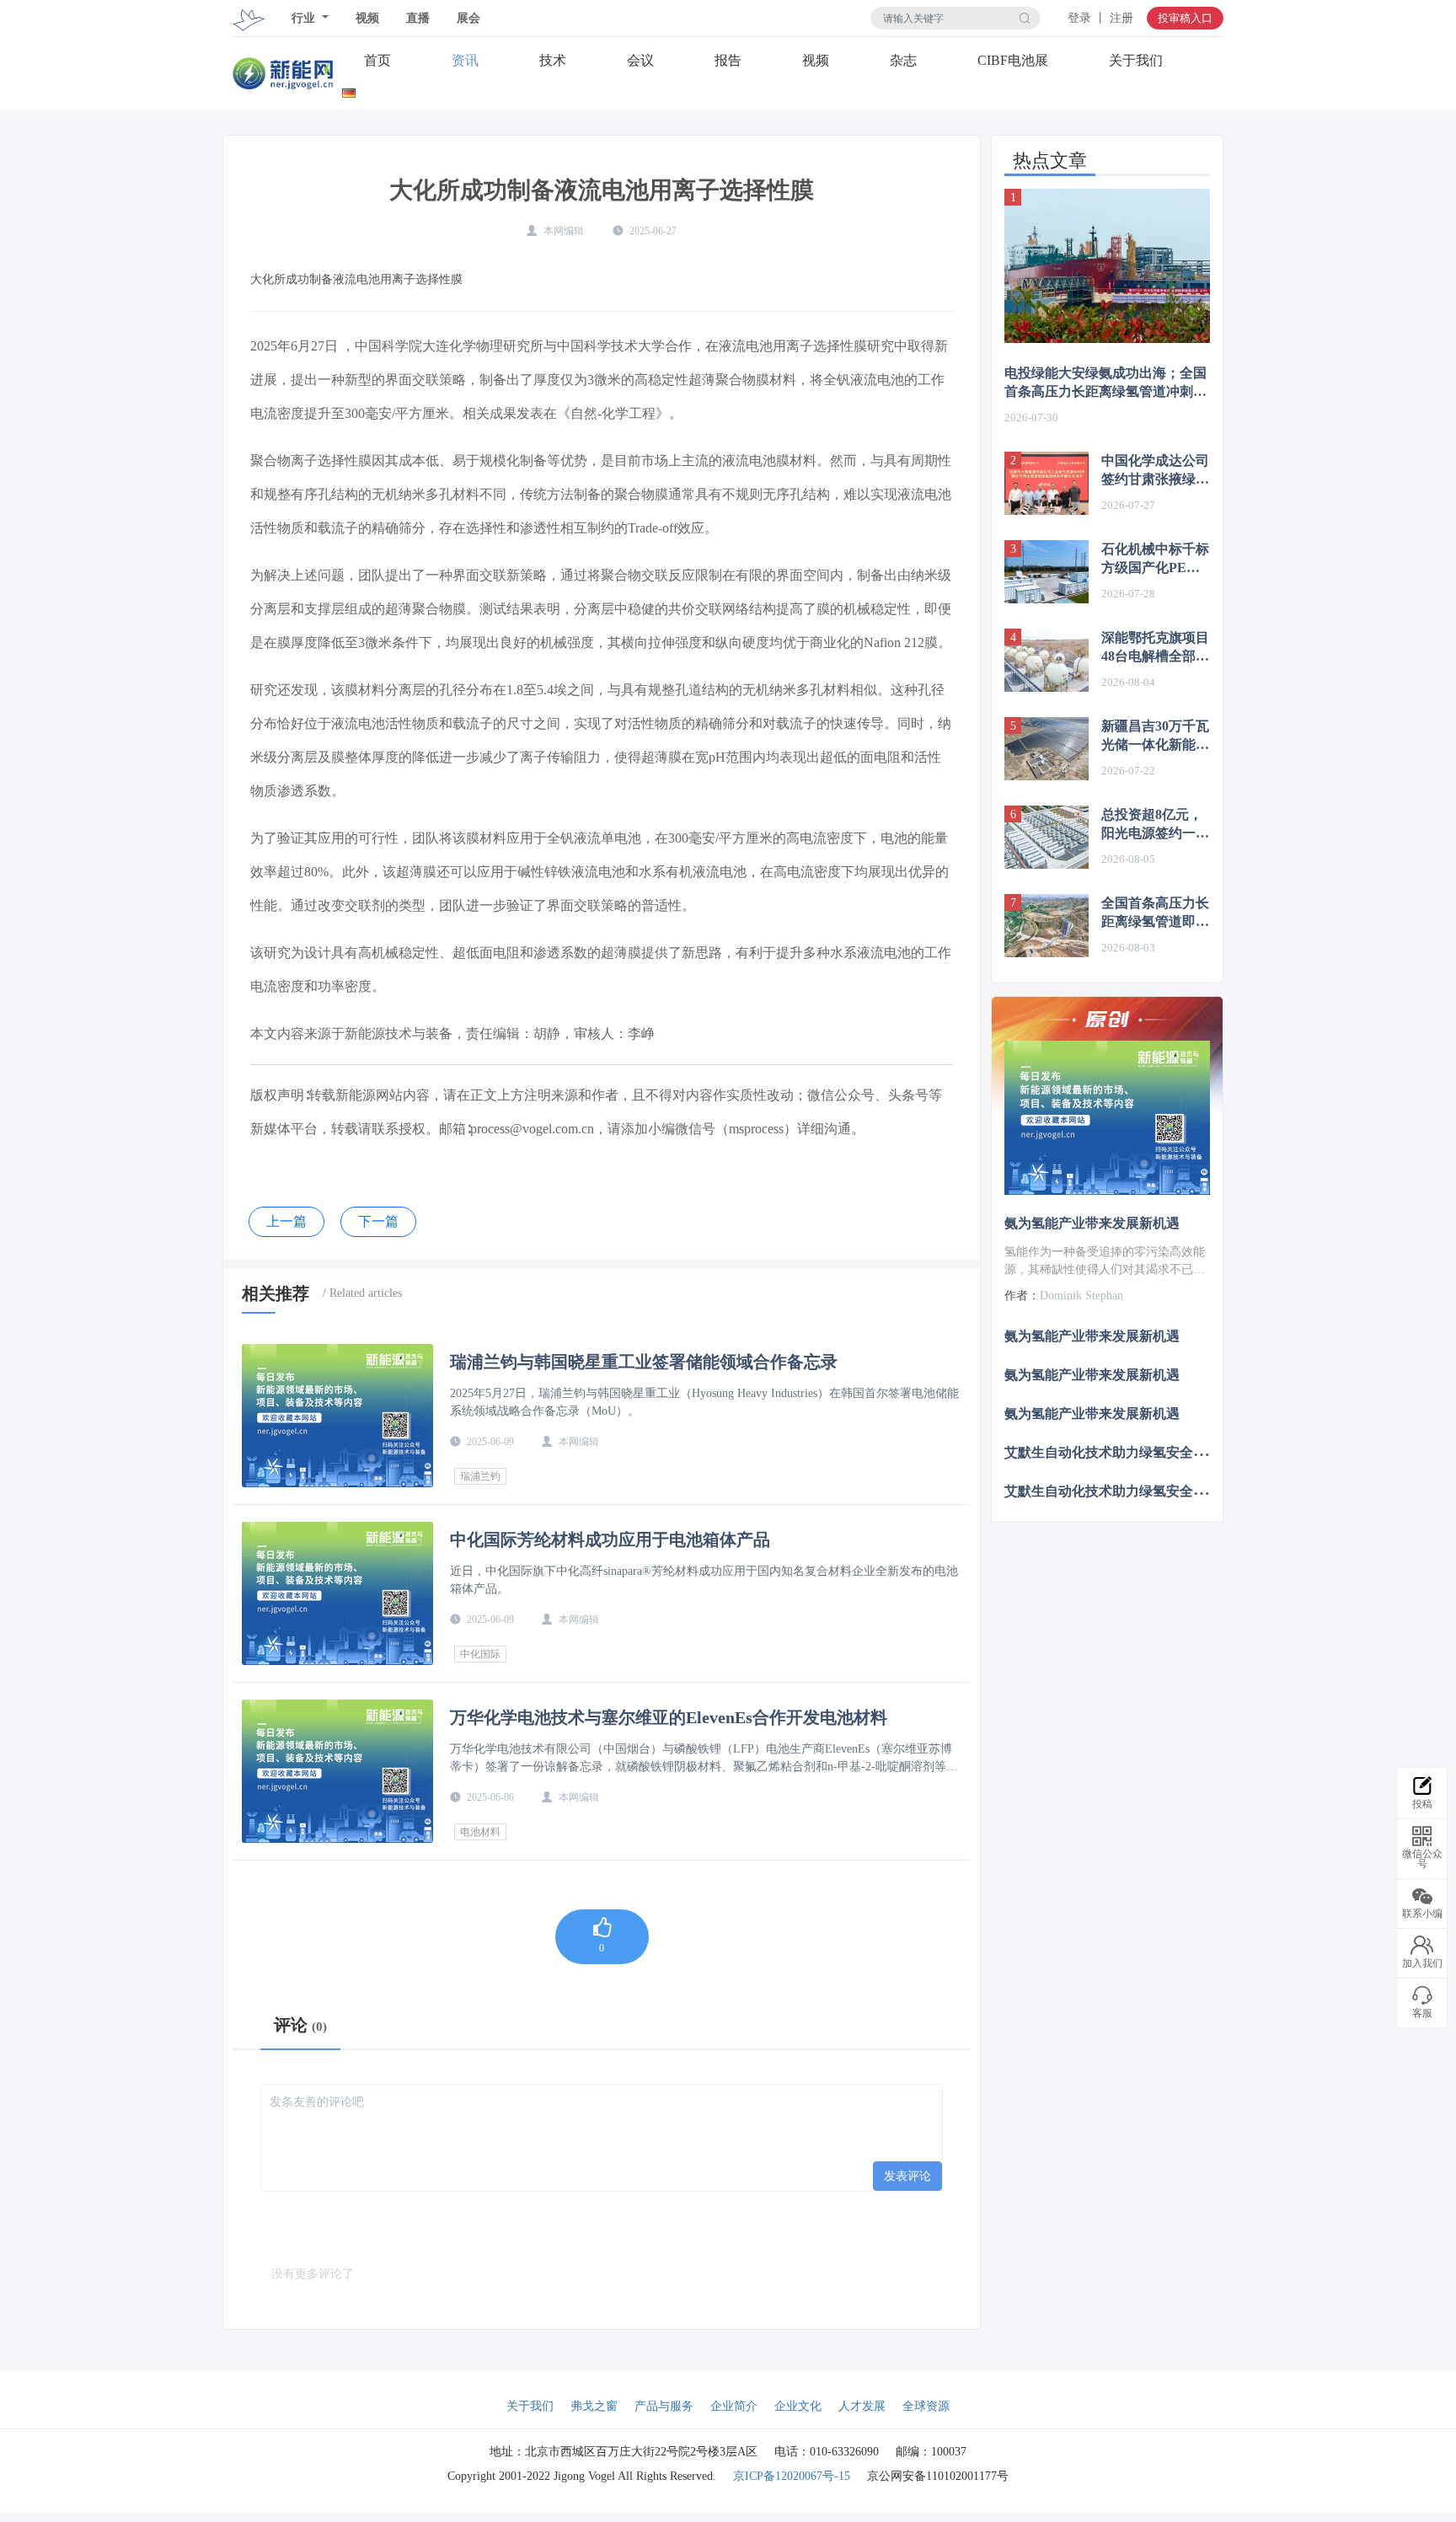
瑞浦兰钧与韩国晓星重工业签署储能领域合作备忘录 (644, 1362)
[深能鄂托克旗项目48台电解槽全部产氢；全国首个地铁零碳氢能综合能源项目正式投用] (1046, 660)
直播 (418, 18)
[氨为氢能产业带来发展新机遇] (1107, 1118)
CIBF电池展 (1013, 60)
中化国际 (480, 1654)
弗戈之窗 (594, 2406)
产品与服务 (664, 2406)
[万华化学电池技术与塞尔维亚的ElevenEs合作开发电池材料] (337, 1771)
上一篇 (286, 1221)
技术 (553, 60)
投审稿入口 (1185, 18)
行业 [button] (305, 18)
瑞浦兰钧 (480, 1476)
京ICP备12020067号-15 (792, 2476)
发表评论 (907, 2176)
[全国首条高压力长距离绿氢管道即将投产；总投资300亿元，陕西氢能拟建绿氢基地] (1046, 926)
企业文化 (798, 2406)
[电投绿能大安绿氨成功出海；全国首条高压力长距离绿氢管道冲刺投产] (1107, 266)
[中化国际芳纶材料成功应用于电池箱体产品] (337, 1593)
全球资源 (926, 2406)
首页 (377, 60)
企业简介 (734, 2406)
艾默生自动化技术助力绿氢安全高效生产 (1126, 1452)
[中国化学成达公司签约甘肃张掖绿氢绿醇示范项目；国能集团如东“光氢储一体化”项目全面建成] (1046, 483)
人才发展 (862, 2406)
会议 (640, 60)
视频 (367, 18)
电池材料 (480, 1832)
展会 (468, 18)
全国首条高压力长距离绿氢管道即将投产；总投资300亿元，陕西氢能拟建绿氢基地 (1155, 913)
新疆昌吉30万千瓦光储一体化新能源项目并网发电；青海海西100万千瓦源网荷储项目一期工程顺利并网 (1155, 736)
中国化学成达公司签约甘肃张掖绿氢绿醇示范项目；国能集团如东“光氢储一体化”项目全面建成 (1155, 471)
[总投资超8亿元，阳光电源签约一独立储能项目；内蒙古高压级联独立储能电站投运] (1046, 837)
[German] (349, 90)
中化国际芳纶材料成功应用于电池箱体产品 (610, 1539)
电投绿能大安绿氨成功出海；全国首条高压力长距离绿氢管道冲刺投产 (1105, 383)
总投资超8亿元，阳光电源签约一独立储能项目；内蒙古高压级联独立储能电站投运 (1155, 825)
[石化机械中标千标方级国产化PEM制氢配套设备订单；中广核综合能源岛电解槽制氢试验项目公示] (1046, 572)
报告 (728, 60)
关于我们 (1136, 60)
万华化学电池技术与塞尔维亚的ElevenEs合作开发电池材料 (669, 1717)
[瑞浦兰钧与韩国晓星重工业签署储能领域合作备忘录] (337, 1416)
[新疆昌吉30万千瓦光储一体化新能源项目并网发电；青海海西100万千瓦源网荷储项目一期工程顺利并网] (1046, 749)
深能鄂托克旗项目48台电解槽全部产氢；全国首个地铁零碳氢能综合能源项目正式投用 (1155, 648)
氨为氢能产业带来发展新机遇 (1092, 1223)
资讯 (465, 60)
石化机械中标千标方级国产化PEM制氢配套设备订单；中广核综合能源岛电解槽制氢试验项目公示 (1155, 560)
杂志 (903, 60)
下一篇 (378, 1221)
